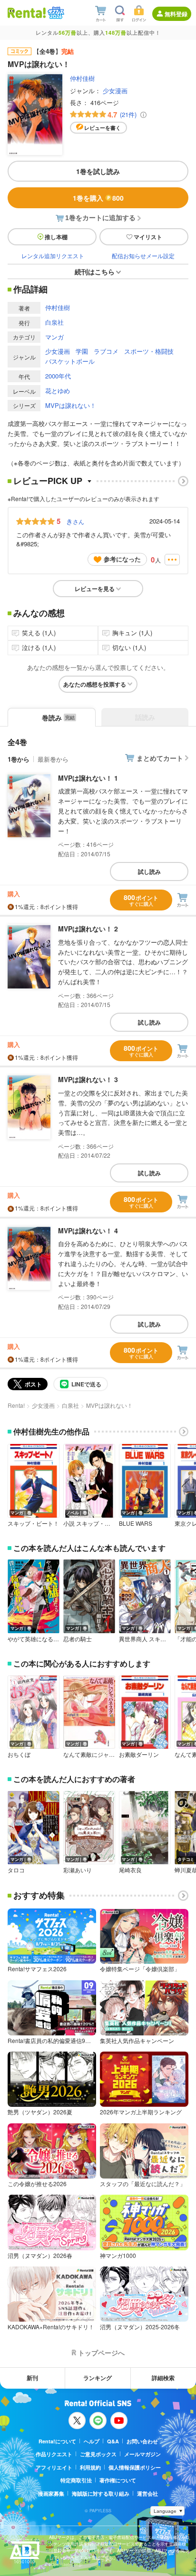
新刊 (32, 2378)
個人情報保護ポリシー (135, 2467)
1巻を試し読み (98, 171)
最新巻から (53, 759)
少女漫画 (115, 91)
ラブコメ (106, 351)
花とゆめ (58, 391)
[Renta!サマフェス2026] (55, 13)
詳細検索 (163, 2378)
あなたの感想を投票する (95, 684)
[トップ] (27, 13)
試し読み (149, 872)
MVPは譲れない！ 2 (88, 929)
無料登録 (176, 14)
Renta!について (57, 2441)
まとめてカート (160, 758)
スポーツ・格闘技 (149, 351)
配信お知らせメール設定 (143, 256)
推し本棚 (56, 237)
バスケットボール (70, 361)
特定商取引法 (76, 2480)
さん (75, 521)
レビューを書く (103, 128)
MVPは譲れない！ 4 (88, 1230)
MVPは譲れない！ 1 (88, 778)
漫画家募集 (51, 2494)
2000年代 (58, 376)
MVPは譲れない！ (71, 405)
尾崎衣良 (130, 1870)
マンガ (54, 337)
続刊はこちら (95, 271)
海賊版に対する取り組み (101, 2494)
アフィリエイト (54, 2467)
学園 (82, 351)
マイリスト (148, 237)
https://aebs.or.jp (66, 2564)
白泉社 (54, 322)
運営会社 (147, 2494)
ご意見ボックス (98, 2454)
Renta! (16, 1405)
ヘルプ (92, 2441)
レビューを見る (95, 589)
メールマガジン (142, 2454)
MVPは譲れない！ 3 (88, 1079)
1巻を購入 (98, 198)
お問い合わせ (142, 2441)
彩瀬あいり (78, 1870)
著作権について (118, 2480)
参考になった (122, 559)
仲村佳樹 (82, 78)
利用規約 (90, 2467)
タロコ (16, 1870)
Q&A (113, 2441)
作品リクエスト (54, 2454)
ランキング (98, 2378)
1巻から (19, 759)
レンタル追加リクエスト (53, 256)
